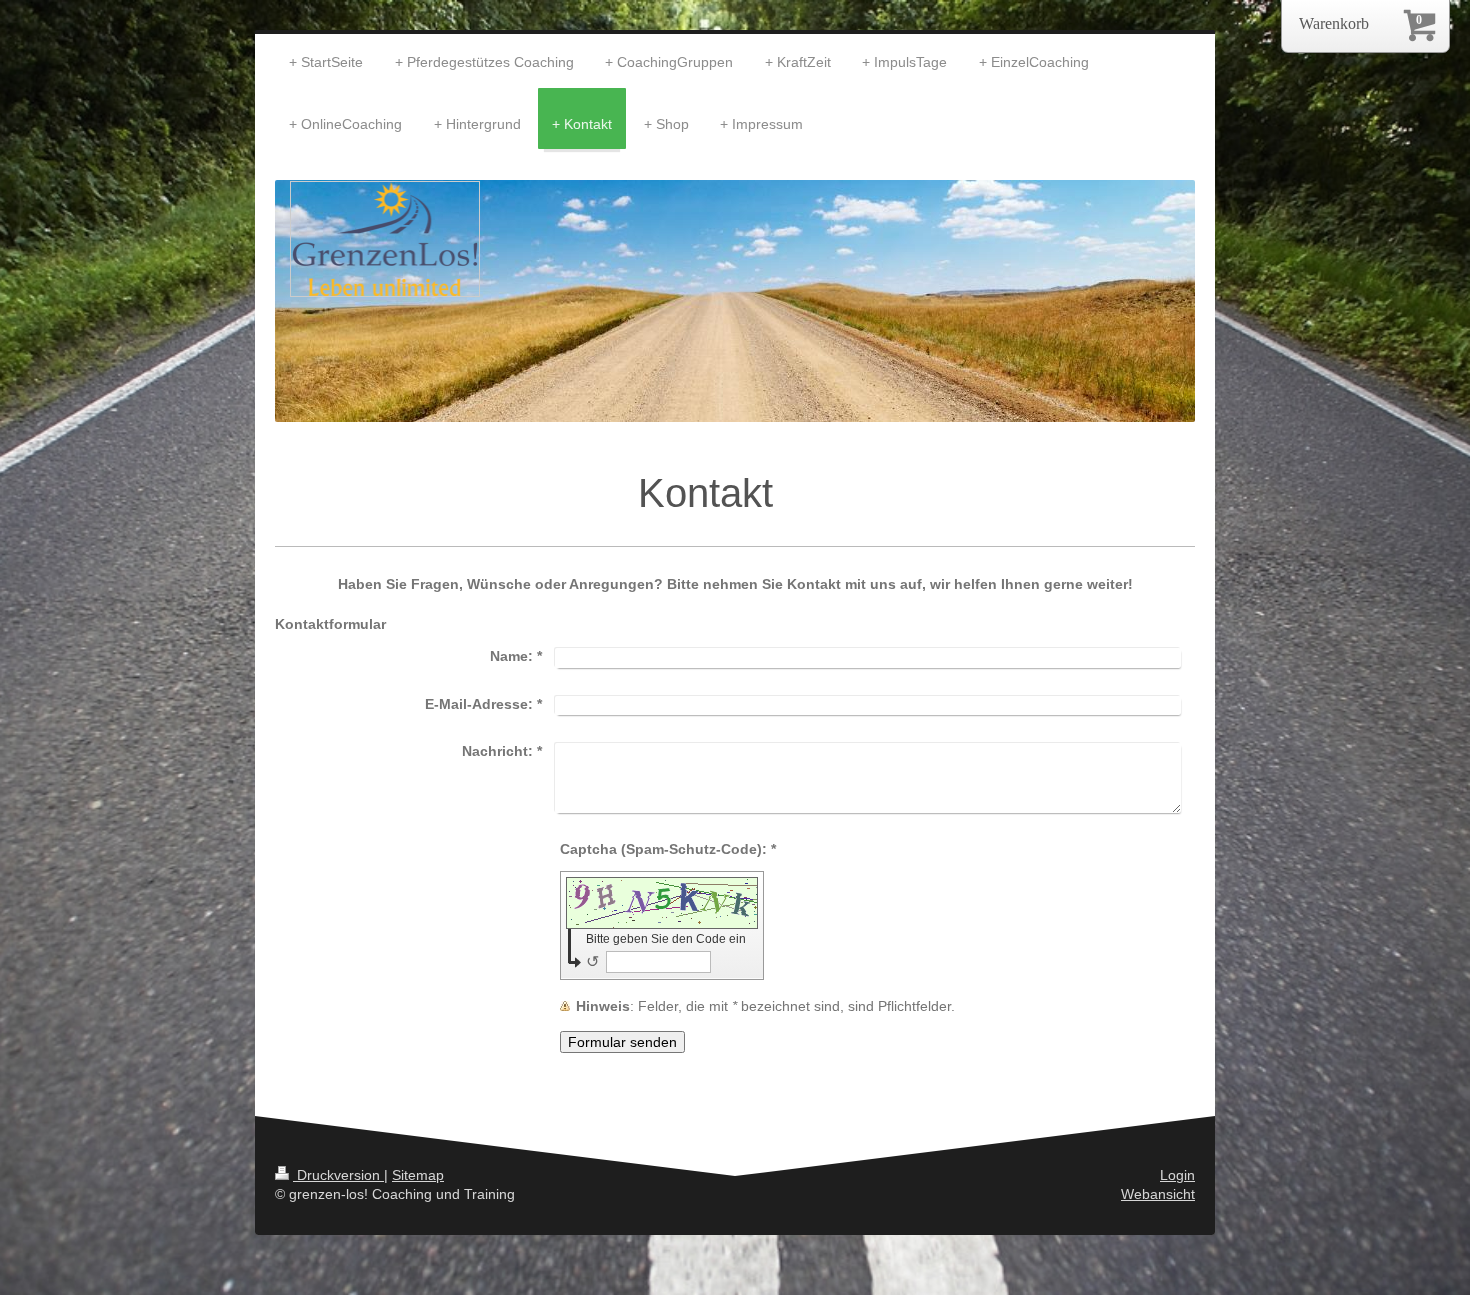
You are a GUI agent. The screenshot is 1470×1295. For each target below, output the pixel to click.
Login (1177, 1175)
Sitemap (418, 1175)
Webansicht (1158, 1194)
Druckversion (338, 1175)
